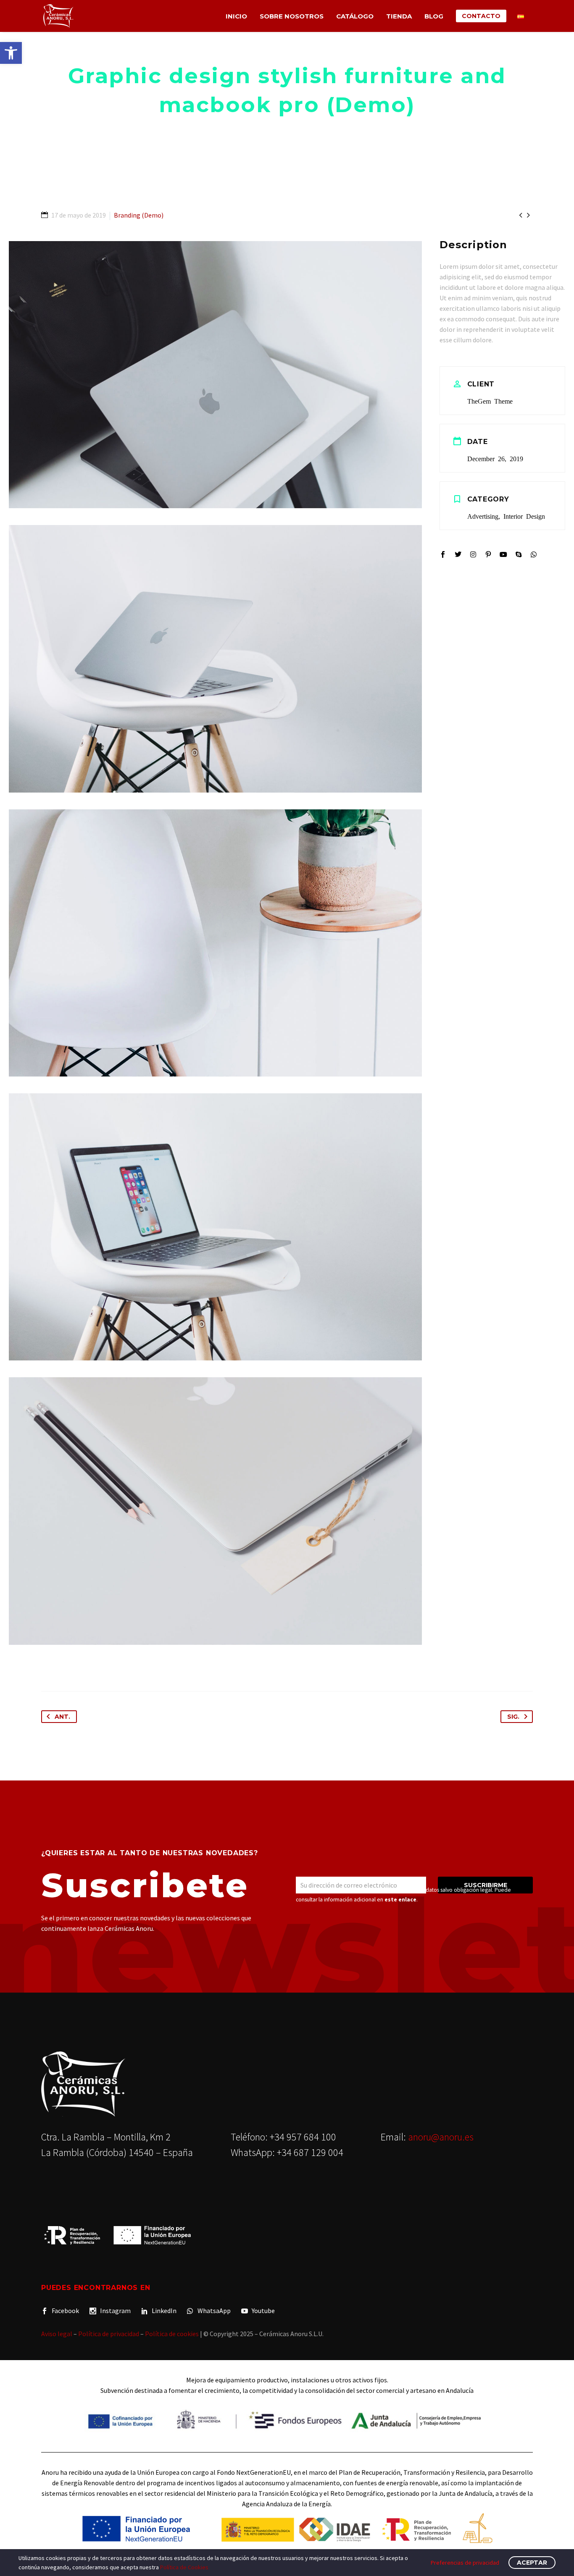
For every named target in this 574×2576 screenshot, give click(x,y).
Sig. (513, 1717)
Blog (434, 16)
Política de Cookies (184, 2567)
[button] (11, 53)
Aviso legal (57, 2334)
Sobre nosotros (292, 16)
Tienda (399, 16)
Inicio (236, 16)
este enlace (400, 1900)
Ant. (62, 1717)
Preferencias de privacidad (465, 2563)
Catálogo (355, 16)
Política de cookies (172, 2334)
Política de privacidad (109, 2334)
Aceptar (532, 2563)
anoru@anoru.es (441, 2137)
